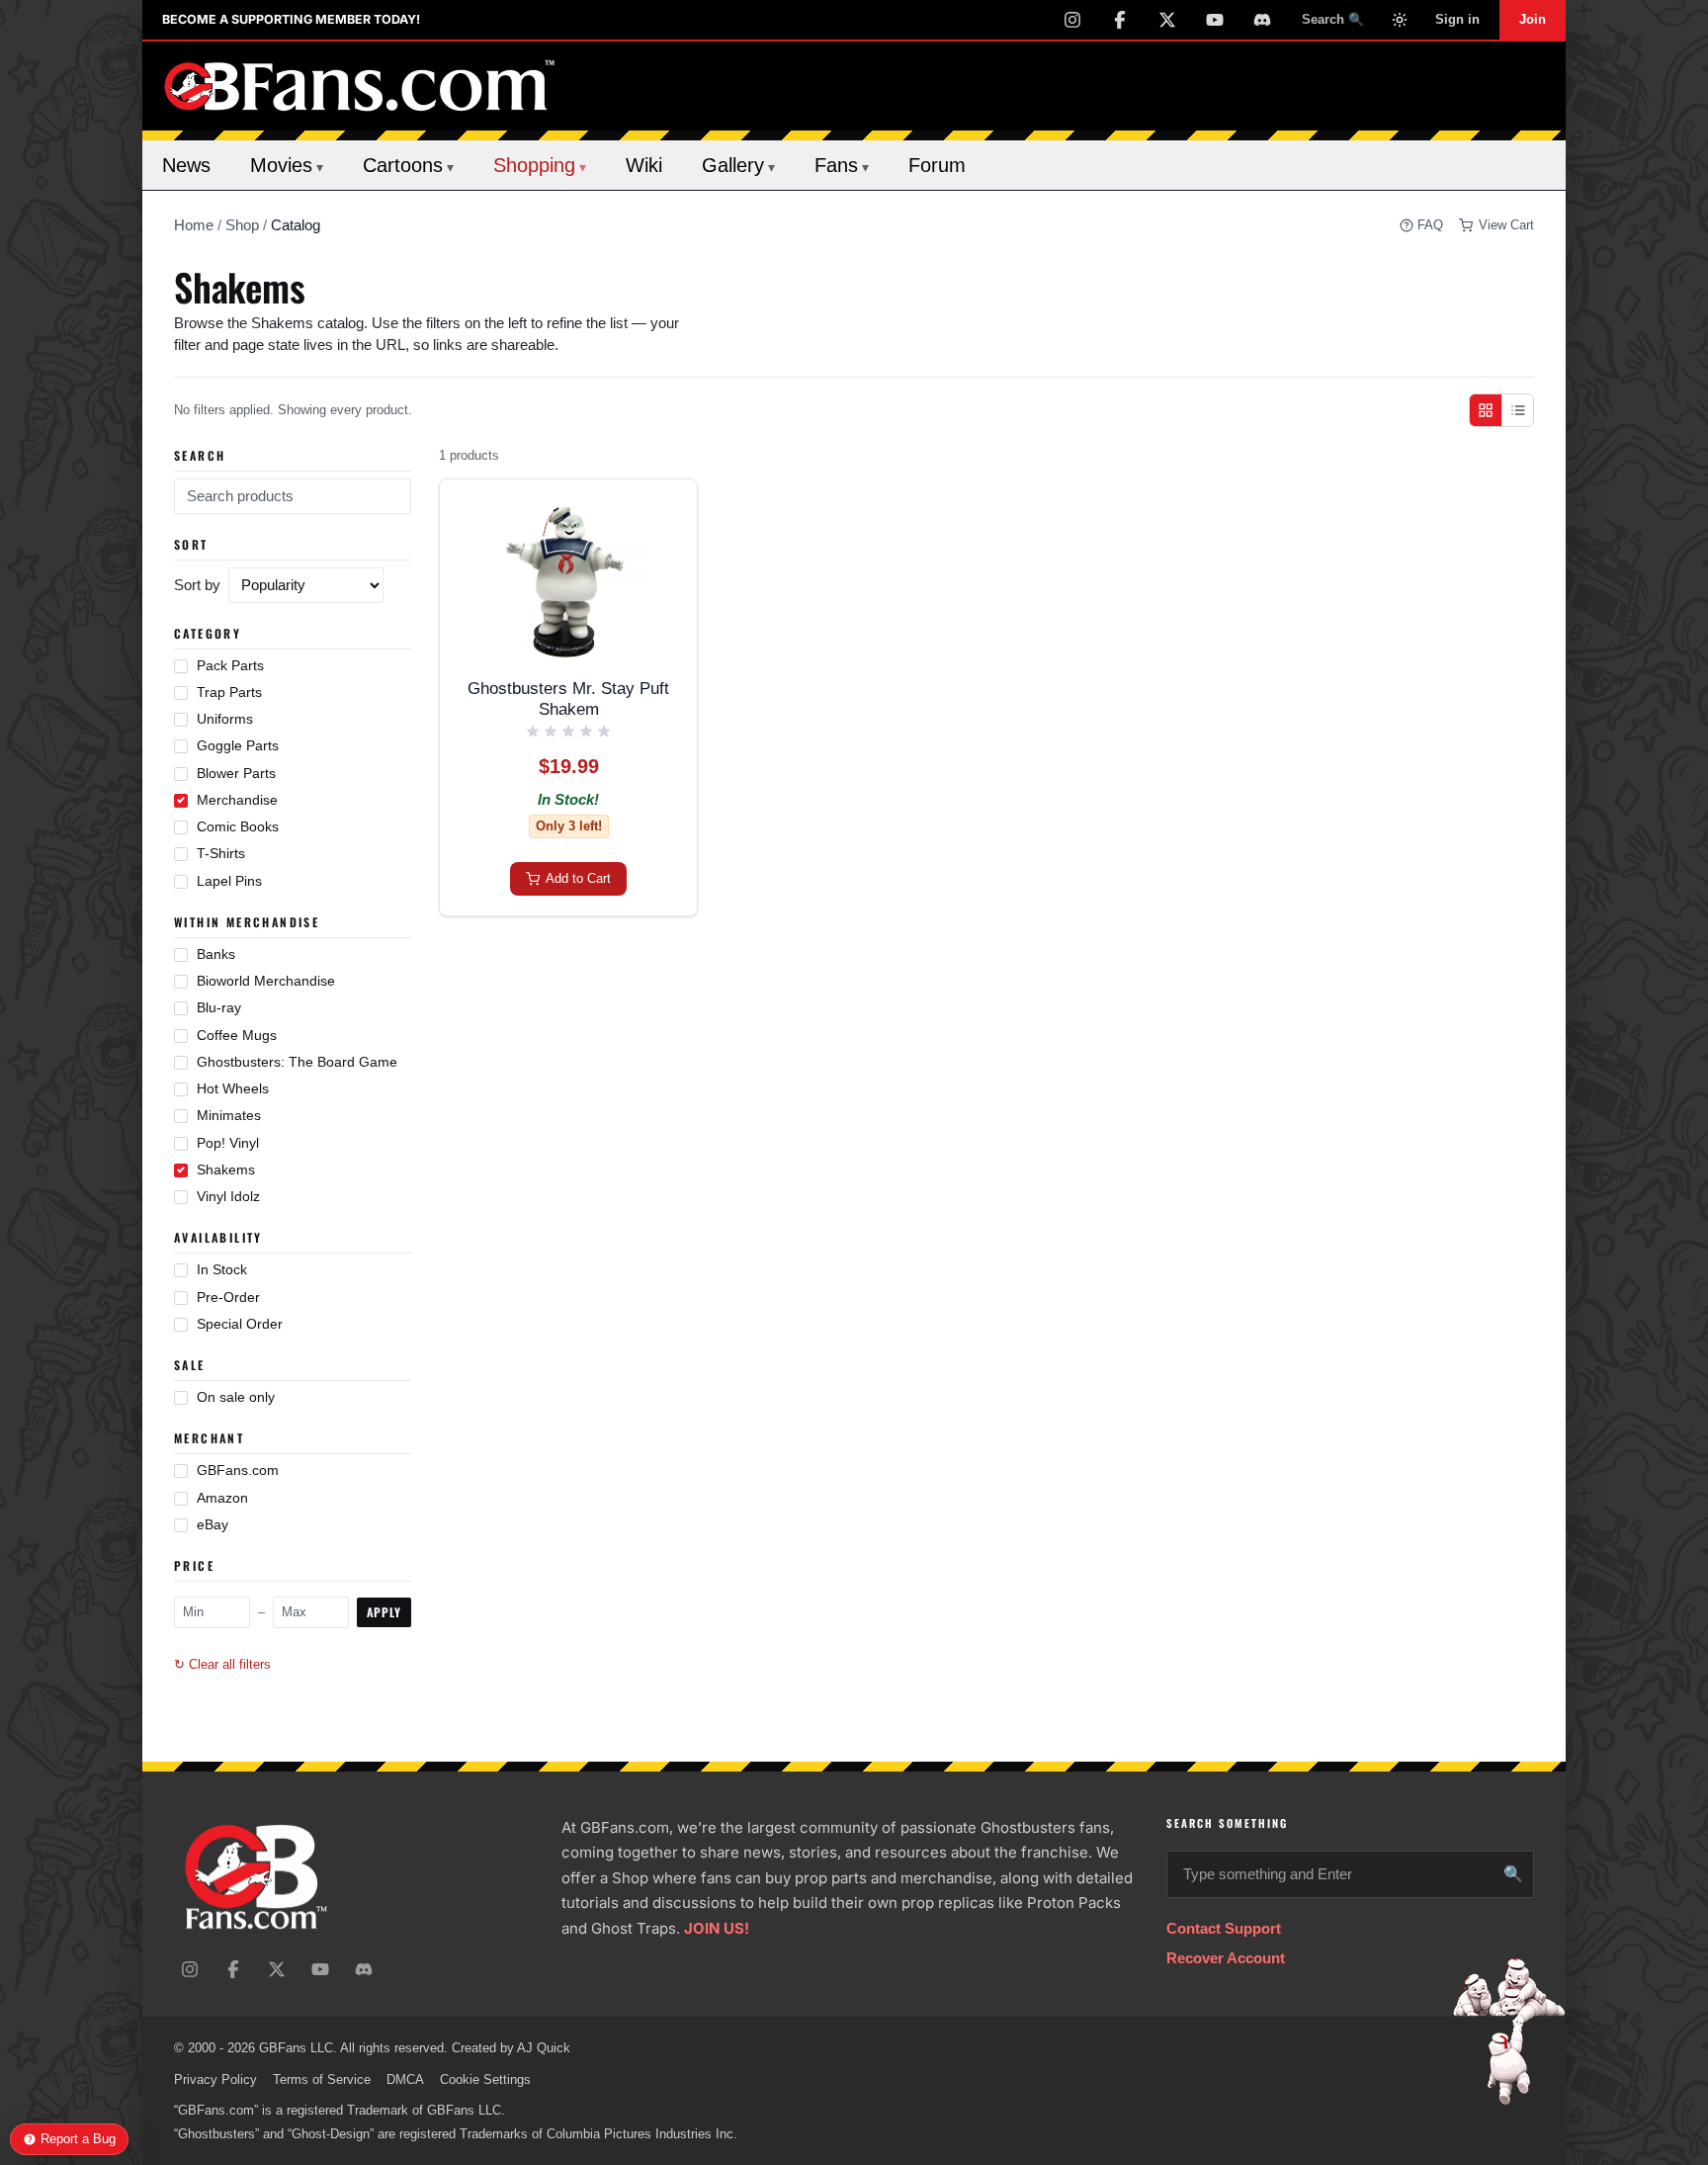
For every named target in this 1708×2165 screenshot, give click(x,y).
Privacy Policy (215, 2079)
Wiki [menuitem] (644, 165)
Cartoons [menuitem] (408, 165)
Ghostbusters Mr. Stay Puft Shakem (568, 699)
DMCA (405, 2079)
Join (1533, 19)
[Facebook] (1120, 20)
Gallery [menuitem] (738, 165)
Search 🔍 (1333, 19)
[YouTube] (1215, 20)
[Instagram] (1072, 20)
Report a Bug (78, 2139)
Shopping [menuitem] (540, 165)
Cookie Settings (485, 2079)
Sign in (1457, 19)
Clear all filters (222, 1665)
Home (194, 225)
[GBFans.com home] (360, 86)
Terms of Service (322, 2079)
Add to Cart (578, 878)
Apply (384, 1612)
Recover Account (1226, 1958)
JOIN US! (717, 1928)
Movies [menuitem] (287, 165)
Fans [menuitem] (842, 165)
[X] (1167, 20)
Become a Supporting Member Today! (291, 19)
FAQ (1430, 225)
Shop (242, 225)
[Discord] (1262, 20)
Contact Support (1224, 1928)
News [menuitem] (186, 165)
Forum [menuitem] (937, 165)
